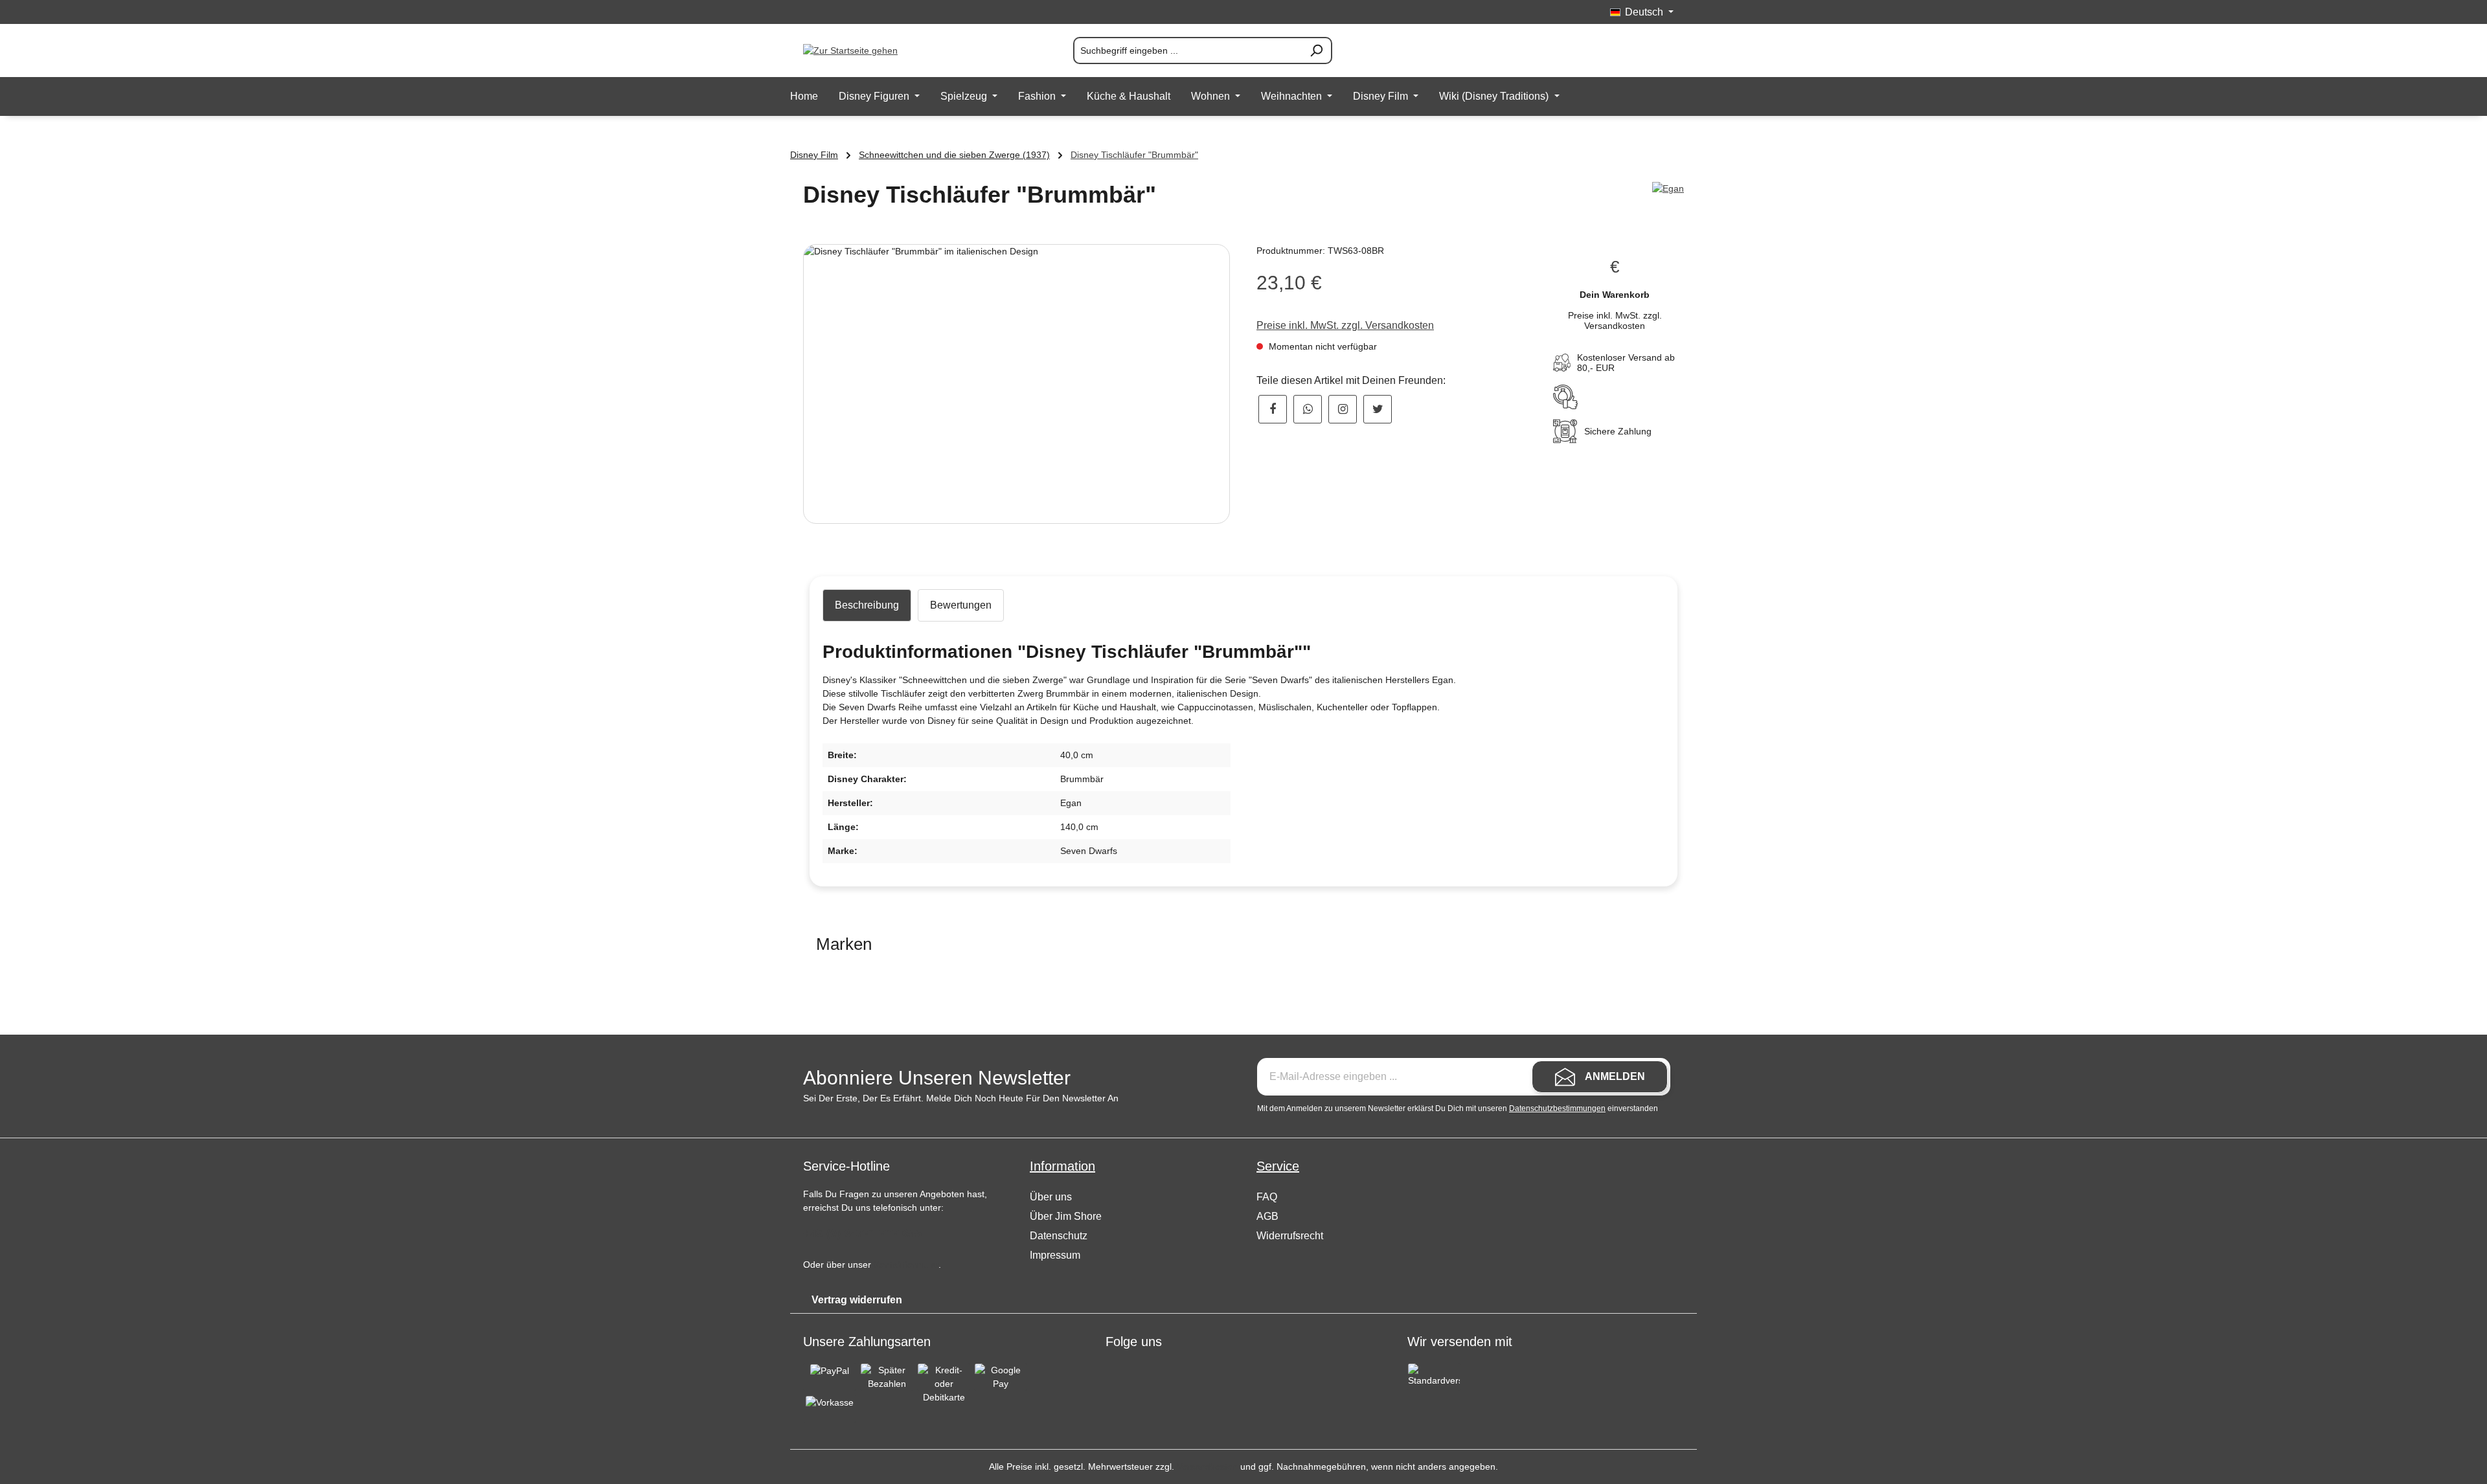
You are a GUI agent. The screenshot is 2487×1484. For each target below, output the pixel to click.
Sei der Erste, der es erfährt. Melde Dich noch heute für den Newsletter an (961, 1098)
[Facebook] (1273, 409)
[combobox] (1187, 51)
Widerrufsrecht (1290, 1236)
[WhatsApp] (1308, 409)
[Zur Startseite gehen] (868, 51)
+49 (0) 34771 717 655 (862, 1233)
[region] (1017, 384)
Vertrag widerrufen (857, 1300)
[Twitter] (1378, 409)
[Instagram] (1343, 409)
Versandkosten (1207, 1467)
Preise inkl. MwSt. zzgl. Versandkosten (1345, 325)
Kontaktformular (906, 1265)
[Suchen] (1317, 51)
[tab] (867, 605)
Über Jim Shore (1066, 1216)
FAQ (1267, 1197)
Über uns (1051, 1197)
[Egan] (1668, 189)
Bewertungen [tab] (961, 605)
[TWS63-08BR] (1016, 384)
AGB (1267, 1216)
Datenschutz (1059, 1236)
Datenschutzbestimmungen (1557, 1108)
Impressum (1055, 1255)
